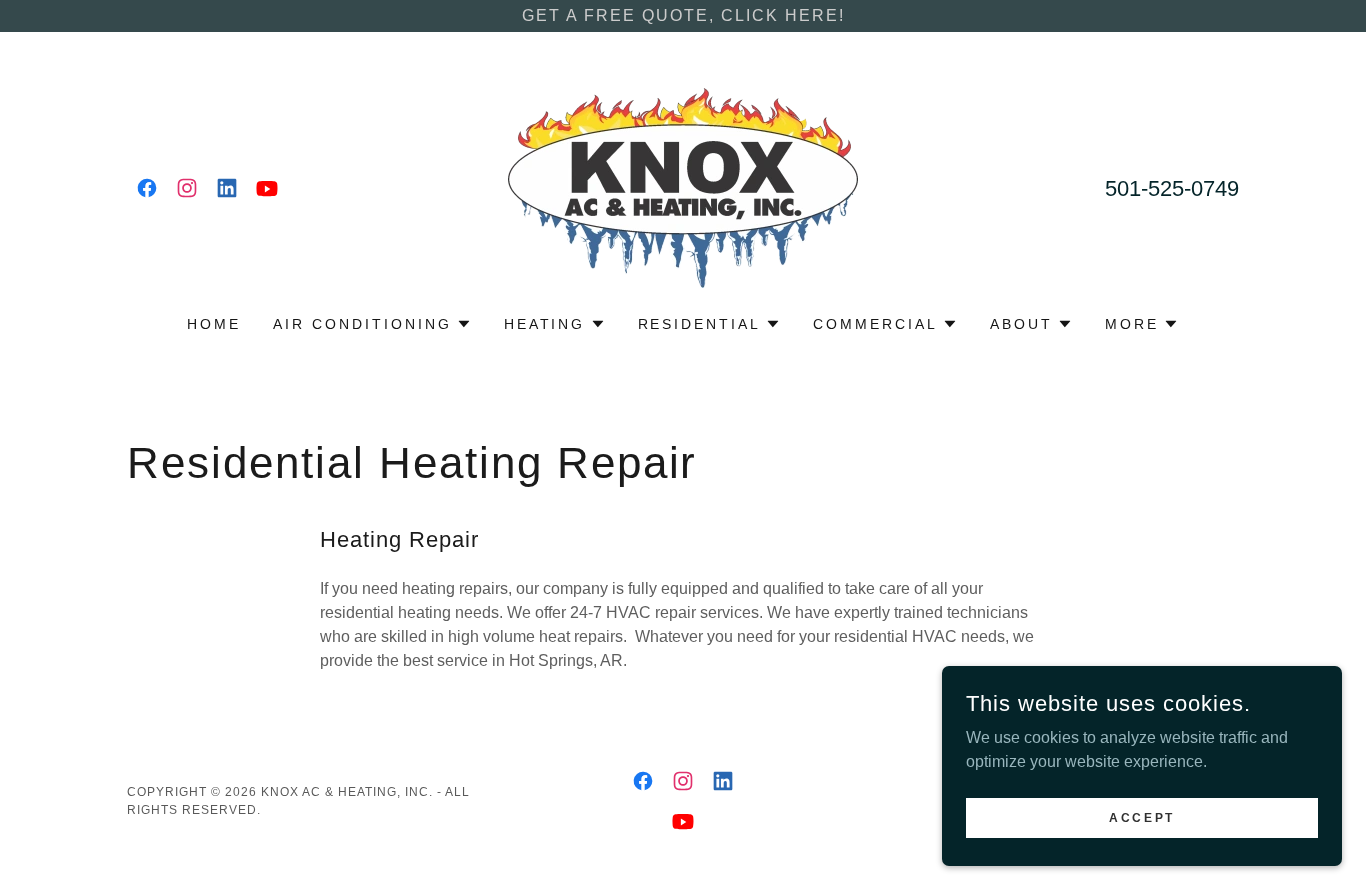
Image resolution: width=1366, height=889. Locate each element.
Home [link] (214, 324)
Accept (1141, 817)
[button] (372, 324)
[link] (147, 188)
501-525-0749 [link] (1172, 188)
